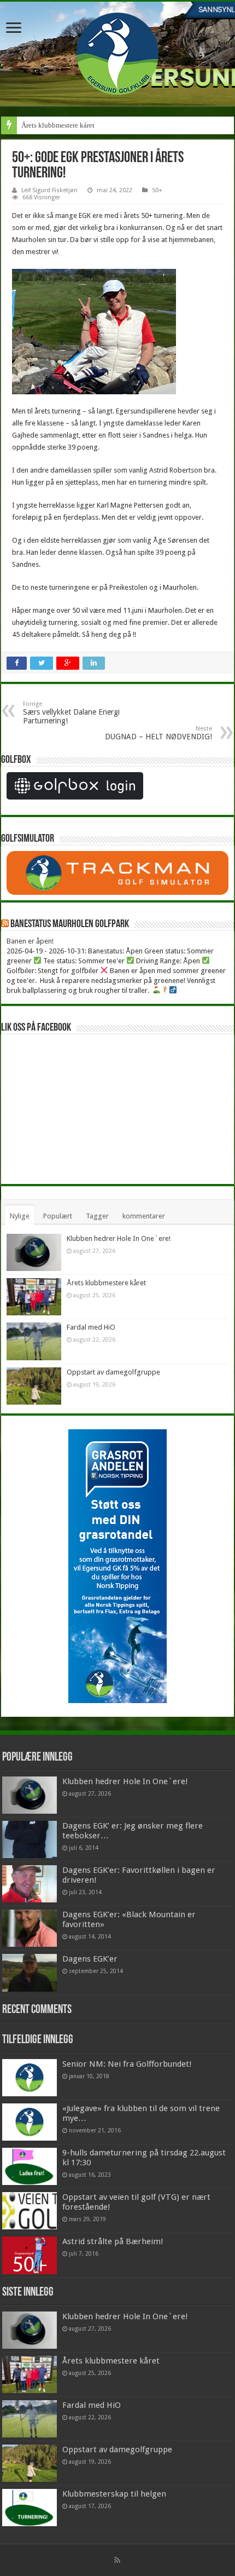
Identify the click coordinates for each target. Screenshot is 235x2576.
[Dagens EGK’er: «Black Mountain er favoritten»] (30, 1928)
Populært (58, 1216)
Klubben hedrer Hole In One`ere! (119, 1238)
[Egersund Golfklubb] (117, 51)
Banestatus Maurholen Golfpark (70, 924)
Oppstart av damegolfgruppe (113, 1372)
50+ (157, 190)
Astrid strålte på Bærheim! (113, 2241)
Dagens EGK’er (90, 1959)
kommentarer (144, 1216)
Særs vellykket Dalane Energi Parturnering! (71, 713)
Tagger (97, 1216)
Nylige (20, 1216)
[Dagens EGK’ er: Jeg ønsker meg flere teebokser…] (30, 1839)
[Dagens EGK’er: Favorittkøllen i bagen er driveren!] (30, 1884)
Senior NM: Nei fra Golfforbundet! (127, 2064)
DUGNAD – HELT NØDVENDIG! (158, 733)
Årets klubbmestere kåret (58, 125)
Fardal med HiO (91, 1327)
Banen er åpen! (30, 941)
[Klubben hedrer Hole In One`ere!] (30, 1795)
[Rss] (117, 2560)
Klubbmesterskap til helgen (114, 2494)
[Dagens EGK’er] (30, 1973)
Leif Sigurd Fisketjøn (49, 190)
